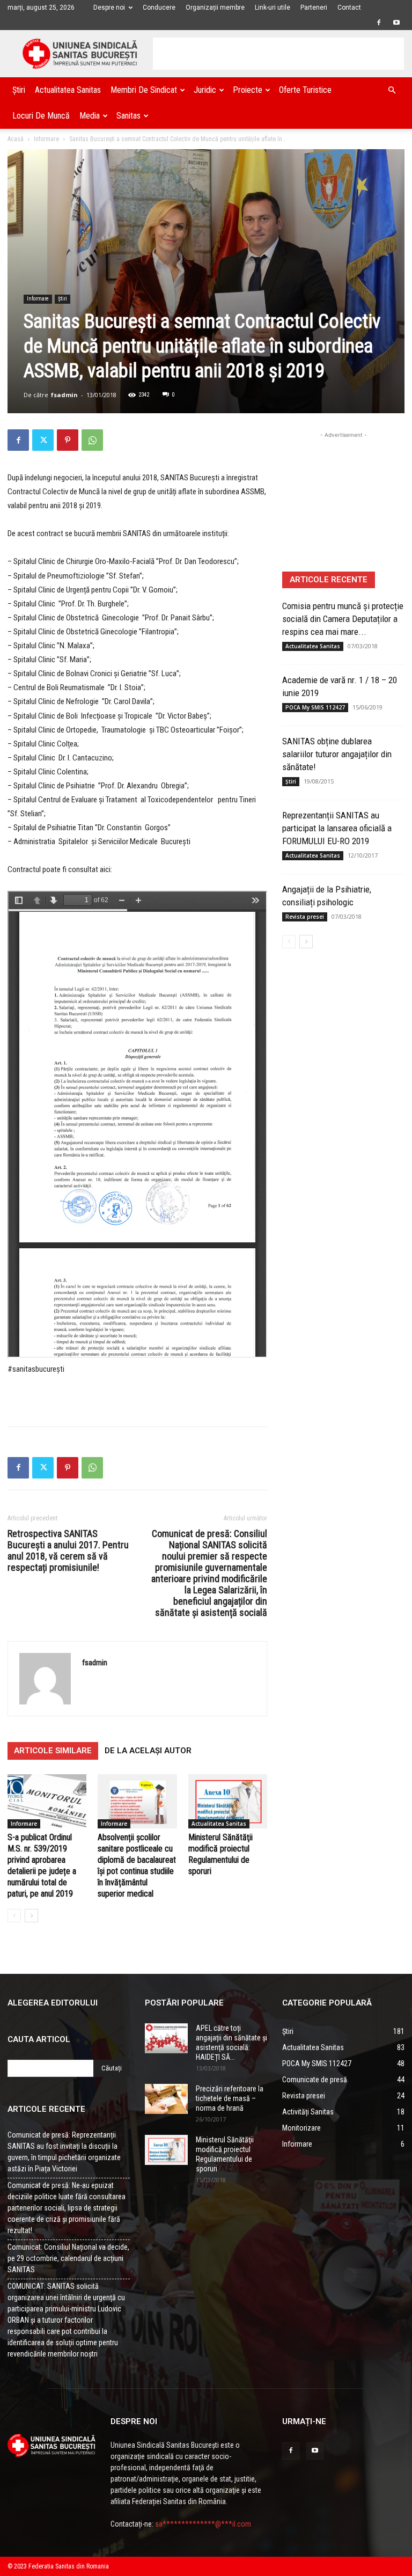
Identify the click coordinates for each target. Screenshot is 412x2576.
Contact (349, 8)
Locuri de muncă (41, 116)
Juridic (205, 90)
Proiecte (248, 90)
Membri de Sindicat (144, 90)
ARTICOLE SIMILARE (53, 1751)
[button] (392, 90)
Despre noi (109, 8)
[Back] (14, 1916)
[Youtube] (396, 23)
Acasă (16, 139)
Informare (46, 139)
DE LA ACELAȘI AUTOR (148, 1751)
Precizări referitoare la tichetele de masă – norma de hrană (230, 2098)
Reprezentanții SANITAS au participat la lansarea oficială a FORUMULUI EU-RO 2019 (337, 828)
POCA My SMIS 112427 (315, 707)
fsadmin (64, 395)
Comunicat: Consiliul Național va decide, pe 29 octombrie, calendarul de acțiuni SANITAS (68, 2258)
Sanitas (128, 116)
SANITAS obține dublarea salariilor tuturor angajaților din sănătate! (337, 754)
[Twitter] (43, 440)
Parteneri (314, 8)
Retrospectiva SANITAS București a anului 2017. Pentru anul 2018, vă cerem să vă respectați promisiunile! (68, 1550)
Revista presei (305, 917)
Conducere (159, 8)
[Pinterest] (68, 440)
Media (90, 116)
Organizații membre (215, 8)
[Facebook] (379, 23)
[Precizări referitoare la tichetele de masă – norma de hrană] (166, 2099)
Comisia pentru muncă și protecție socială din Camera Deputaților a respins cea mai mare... (343, 619)
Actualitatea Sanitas (68, 90)
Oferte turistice (305, 90)
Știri (19, 90)
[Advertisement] (278, 54)
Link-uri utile (273, 8)
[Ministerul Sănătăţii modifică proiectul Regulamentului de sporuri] (228, 1801)
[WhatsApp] (92, 440)
